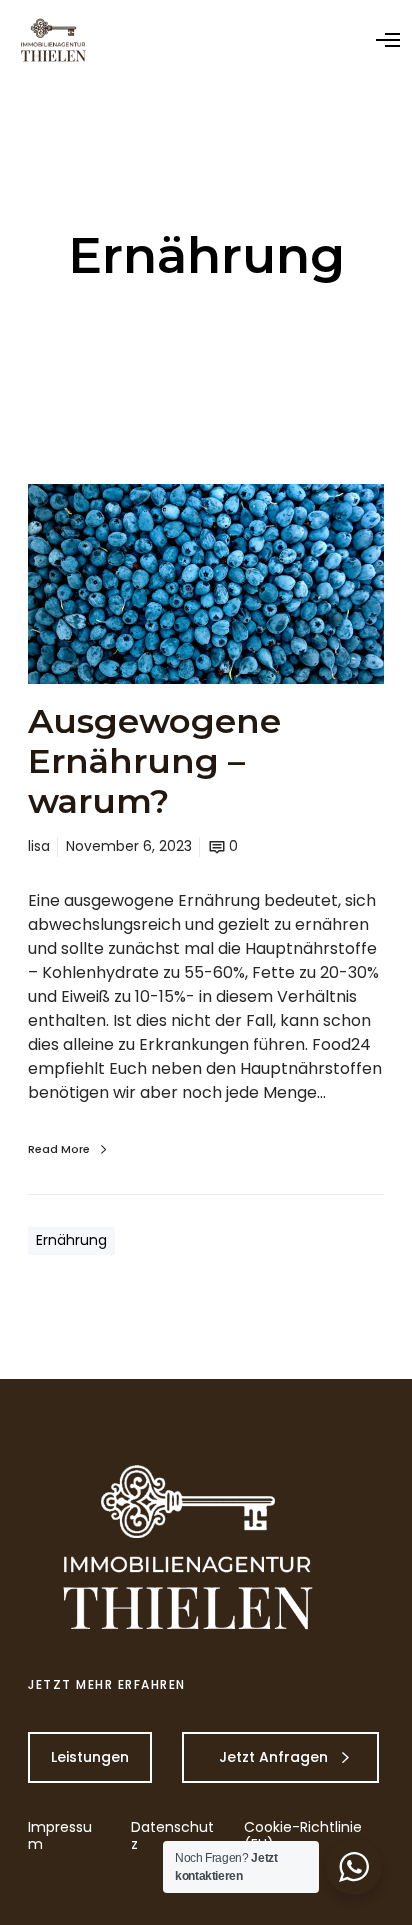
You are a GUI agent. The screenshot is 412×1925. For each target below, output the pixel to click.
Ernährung (71, 1240)
